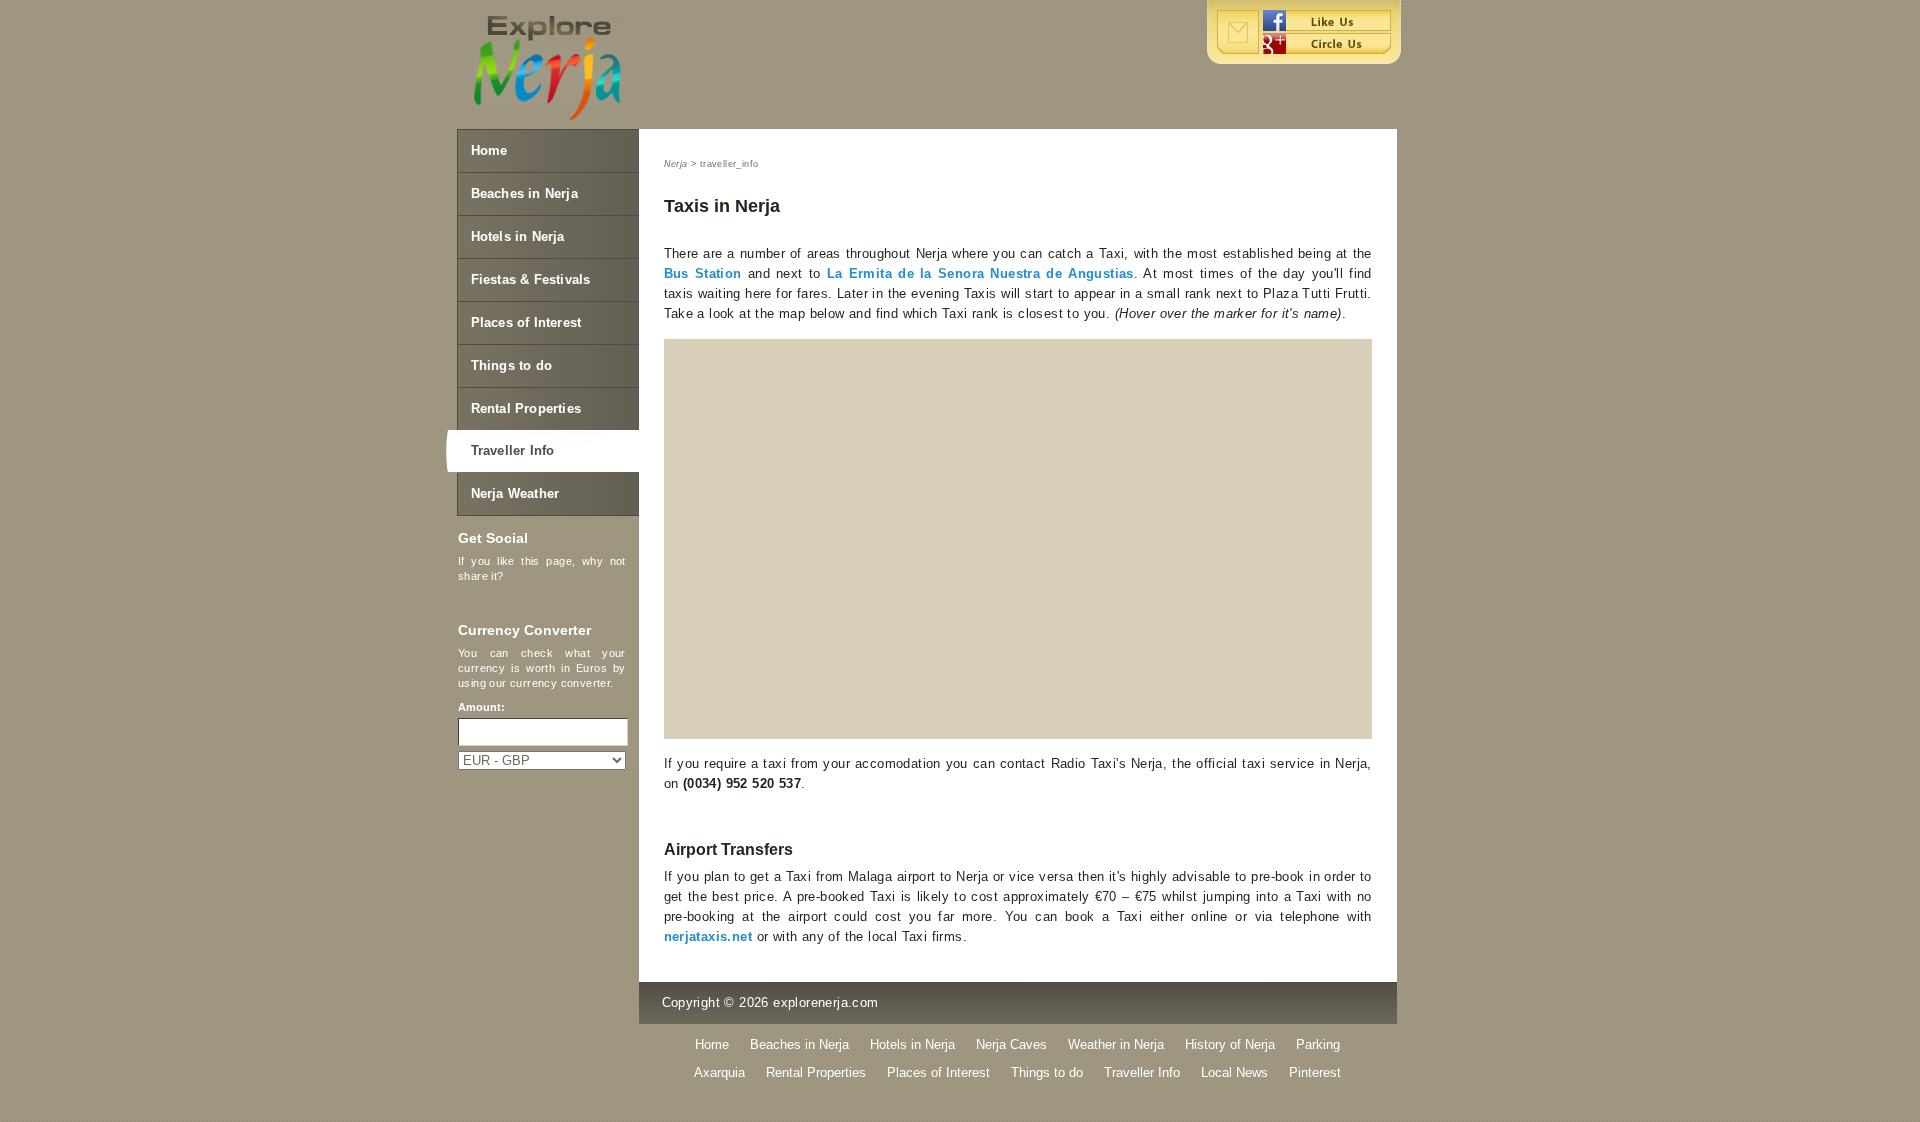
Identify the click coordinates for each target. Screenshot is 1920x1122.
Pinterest (1315, 1072)
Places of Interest (526, 322)
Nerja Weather (515, 493)
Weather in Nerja (1116, 1044)
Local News (1234, 1072)
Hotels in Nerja (518, 236)
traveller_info (729, 164)
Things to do (511, 365)
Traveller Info (513, 450)
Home (489, 150)
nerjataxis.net (708, 936)
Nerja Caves (1011, 1044)
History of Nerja (1230, 1044)
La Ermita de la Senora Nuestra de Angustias (980, 273)
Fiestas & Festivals (531, 279)
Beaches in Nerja (524, 193)
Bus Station (703, 273)
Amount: (481, 707)
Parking (1318, 1044)
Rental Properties (526, 408)
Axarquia (719, 1072)
